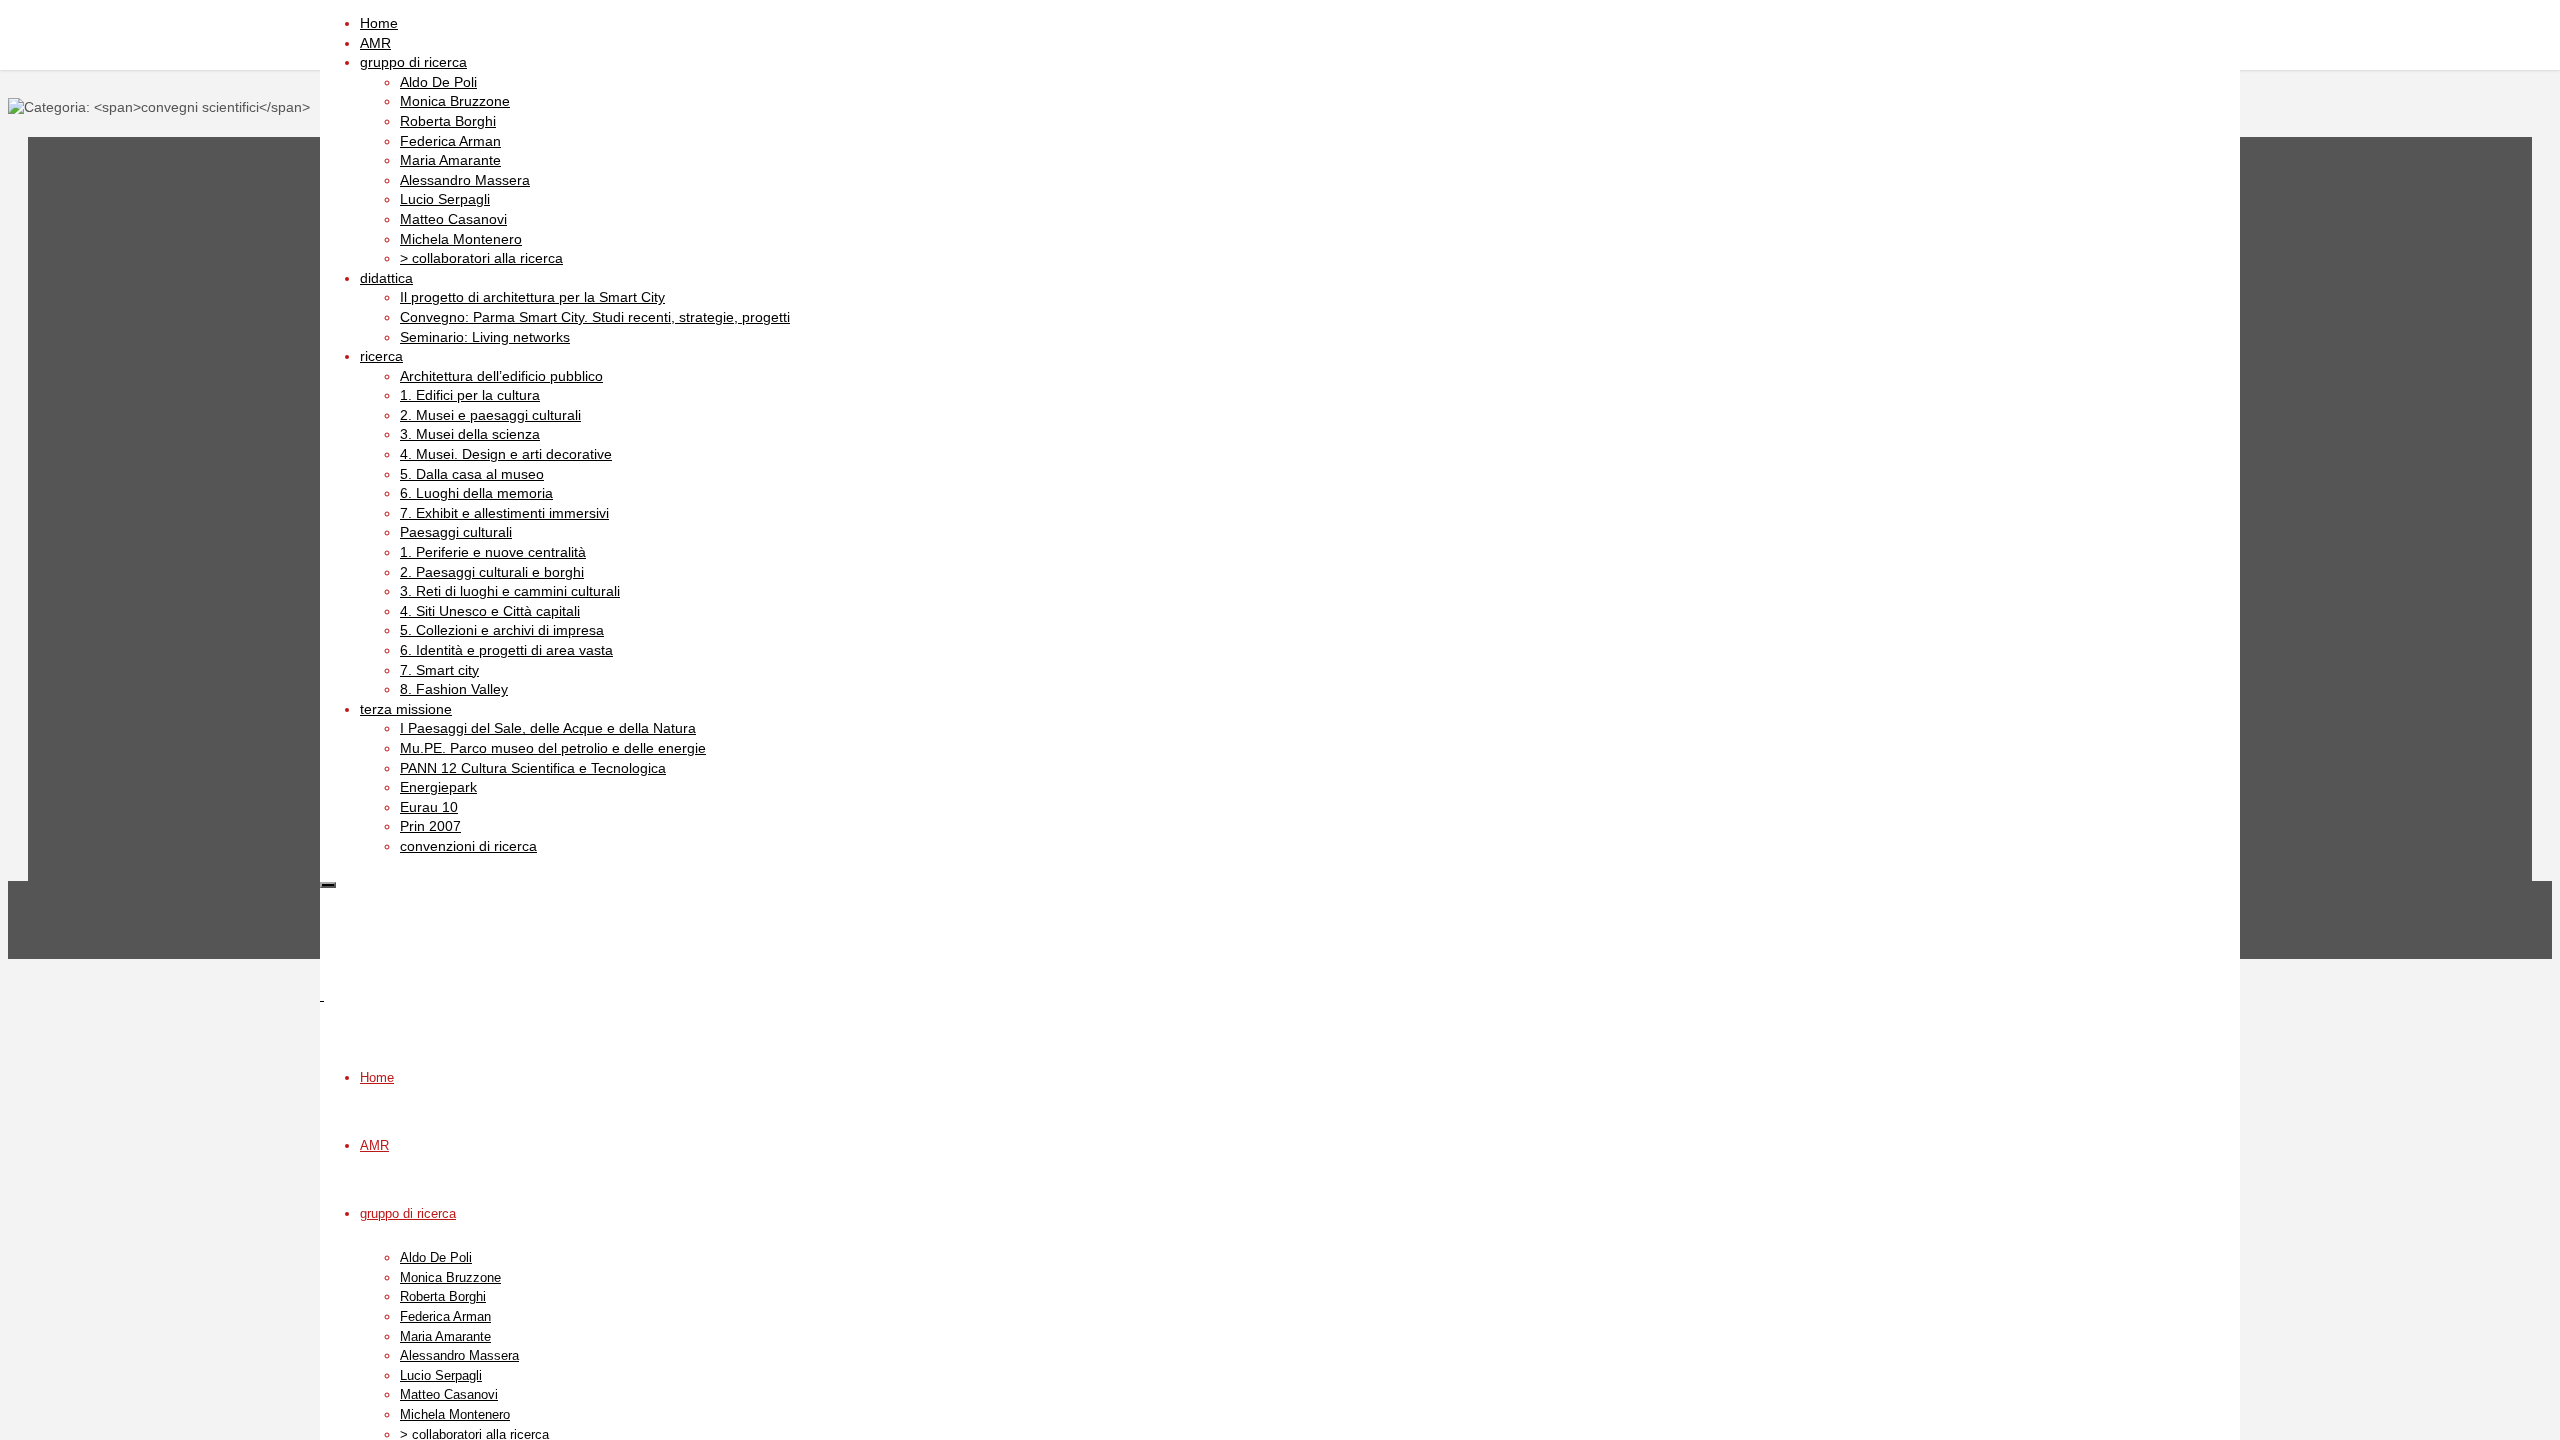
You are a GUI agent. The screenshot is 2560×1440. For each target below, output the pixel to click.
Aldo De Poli (436, 1257)
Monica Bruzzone (450, 1277)
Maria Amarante (445, 1336)
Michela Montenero (455, 1414)
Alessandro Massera (459, 1355)
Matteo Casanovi (449, 1394)
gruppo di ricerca (408, 1213)
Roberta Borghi (443, 1296)
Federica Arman (445, 1316)
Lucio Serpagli (441, 1375)
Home (377, 1077)
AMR (374, 1145)
